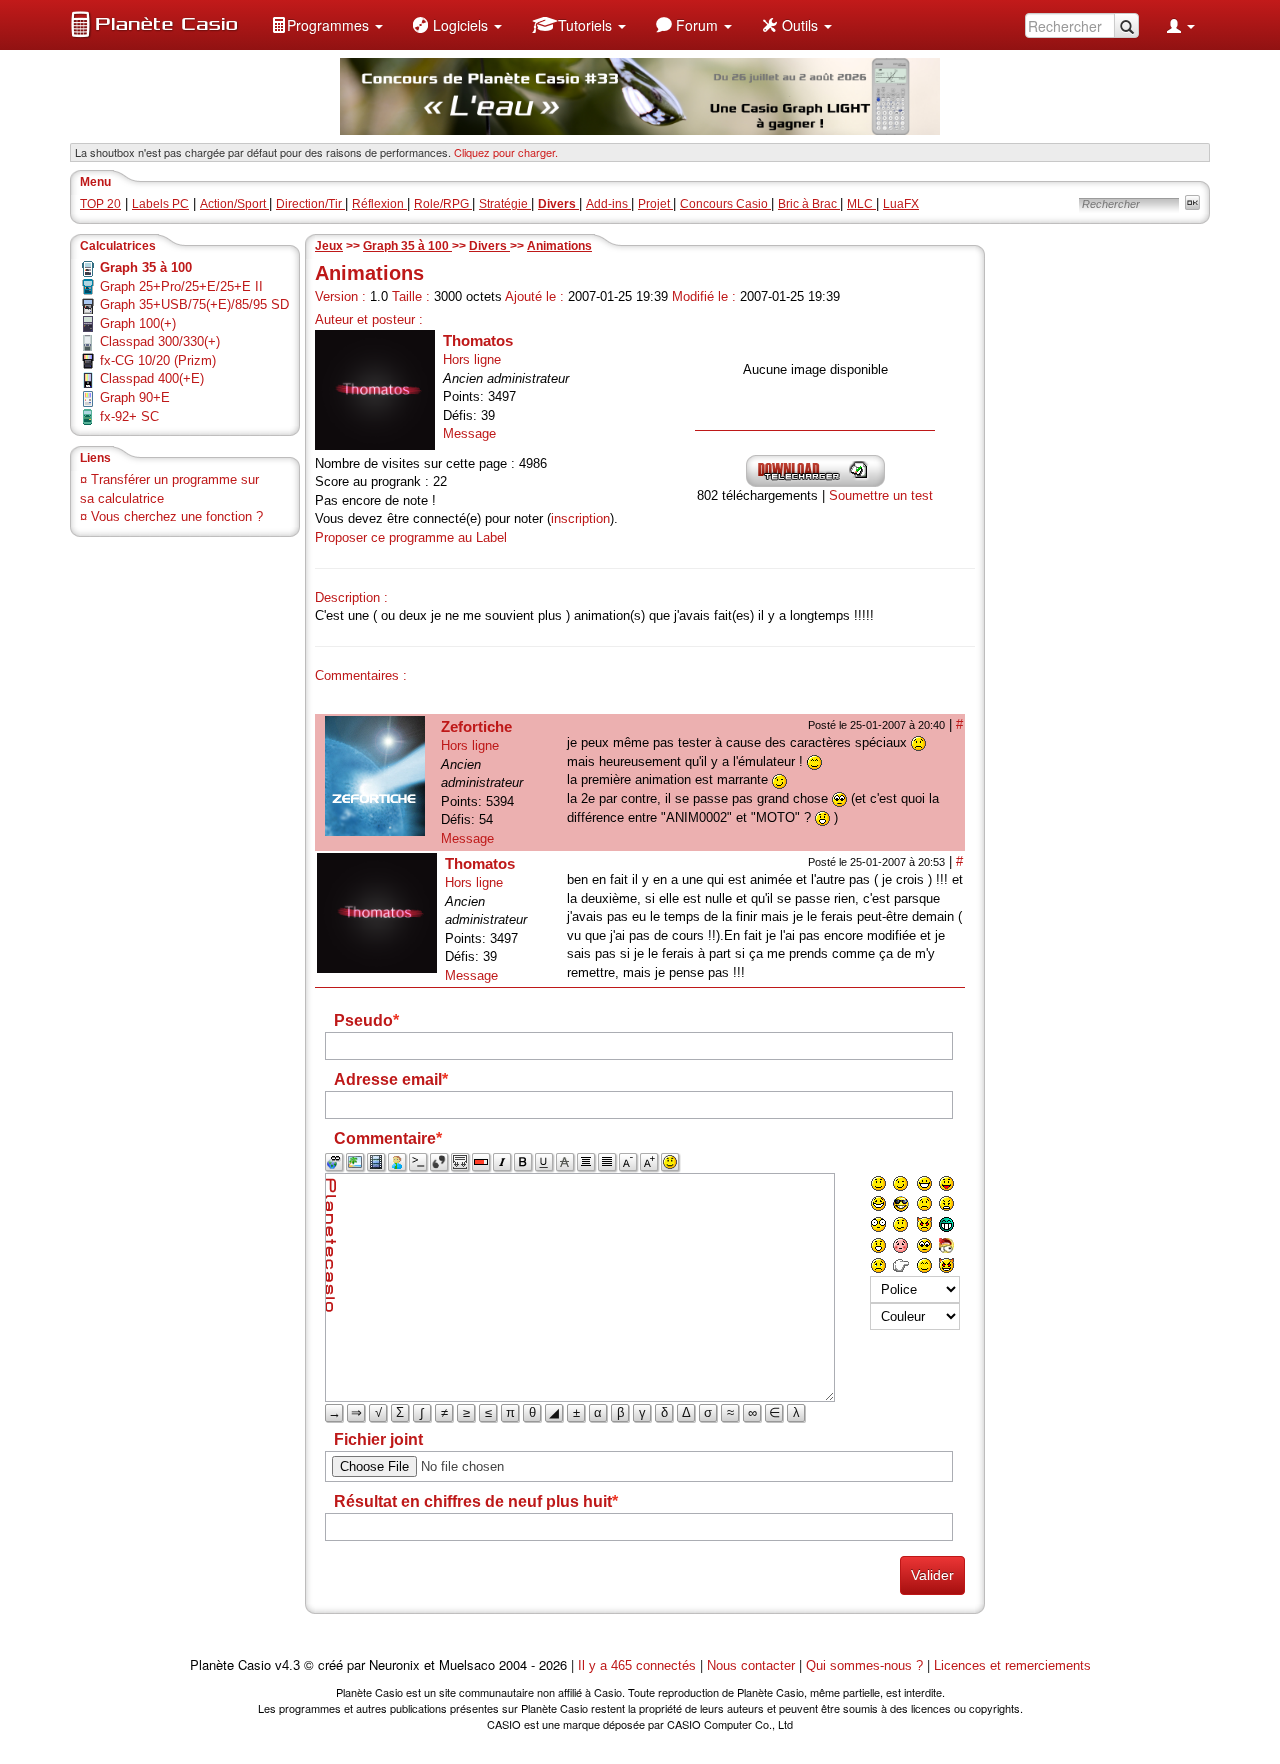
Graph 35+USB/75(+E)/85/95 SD (194, 304)
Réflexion (379, 204)
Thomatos (478, 340)
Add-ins (608, 204)
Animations (559, 246)
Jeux (329, 246)
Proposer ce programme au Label (411, 537)
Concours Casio (725, 204)
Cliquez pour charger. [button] (506, 152)
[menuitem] (327, 25)
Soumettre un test (881, 495)
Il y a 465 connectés (639, 1665)
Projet (655, 204)
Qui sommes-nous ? (864, 1665)
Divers (489, 246)
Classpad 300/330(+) (160, 341)
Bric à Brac (809, 204)
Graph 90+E (135, 397)
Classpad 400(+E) (152, 378)
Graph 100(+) (138, 323)
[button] (327, 25)
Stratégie (505, 204)
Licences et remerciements (1012, 1665)
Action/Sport (234, 204)
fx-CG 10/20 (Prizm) (158, 360)
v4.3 (287, 1665)
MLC (861, 204)
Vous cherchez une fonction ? (177, 516)
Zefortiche (476, 726)
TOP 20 (100, 204)
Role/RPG (443, 204)
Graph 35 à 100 (407, 246)
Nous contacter (751, 1665)
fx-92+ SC (129, 416)
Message (469, 433)
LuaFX (901, 204)
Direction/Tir (310, 204)
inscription (580, 518)
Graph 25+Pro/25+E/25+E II (181, 286)
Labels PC (160, 204)
